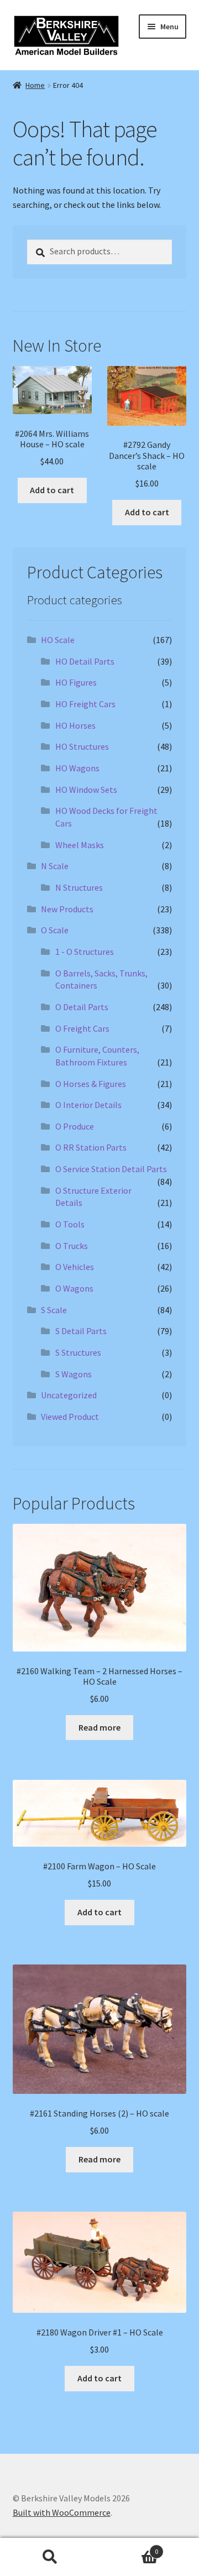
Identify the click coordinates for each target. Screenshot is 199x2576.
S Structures (78, 1352)
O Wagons (74, 1288)
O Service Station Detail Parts (111, 1169)
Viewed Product (70, 1417)
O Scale (55, 930)
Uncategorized (69, 1395)
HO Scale (58, 640)
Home (35, 85)
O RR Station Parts (91, 1147)
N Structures (79, 887)
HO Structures (82, 746)
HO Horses (75, 725)
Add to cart (52, 490)
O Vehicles (75, 1267)
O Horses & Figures (91, 1084)
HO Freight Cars (85, 704)
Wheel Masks (80, 845)
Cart (129, 2548)
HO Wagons (77, 768)
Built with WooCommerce (62, 2512)
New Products (67, 909)
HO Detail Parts (85, 661)
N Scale (55, 866)
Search (50, 2557)
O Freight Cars (82, 1028)
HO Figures (76, 682)
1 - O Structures (85, 952)
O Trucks (72, 1246)
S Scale (54, 1310)
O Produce (75, 1126)
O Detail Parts (82, 1007)
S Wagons (74, 1374)
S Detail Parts (81, 1331)
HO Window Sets (86, 790)
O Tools (70, 1224)
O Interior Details (88, 1105)
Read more (99, 1727)
